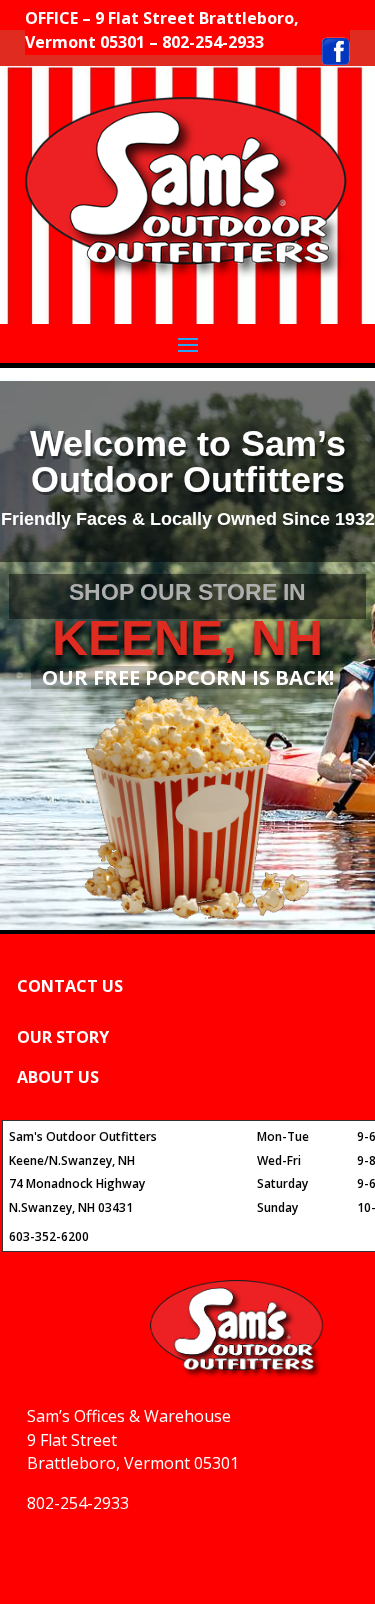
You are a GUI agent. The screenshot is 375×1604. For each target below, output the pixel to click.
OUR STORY (63, 1037)
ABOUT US (58, 1077)
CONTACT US (70, 986)
